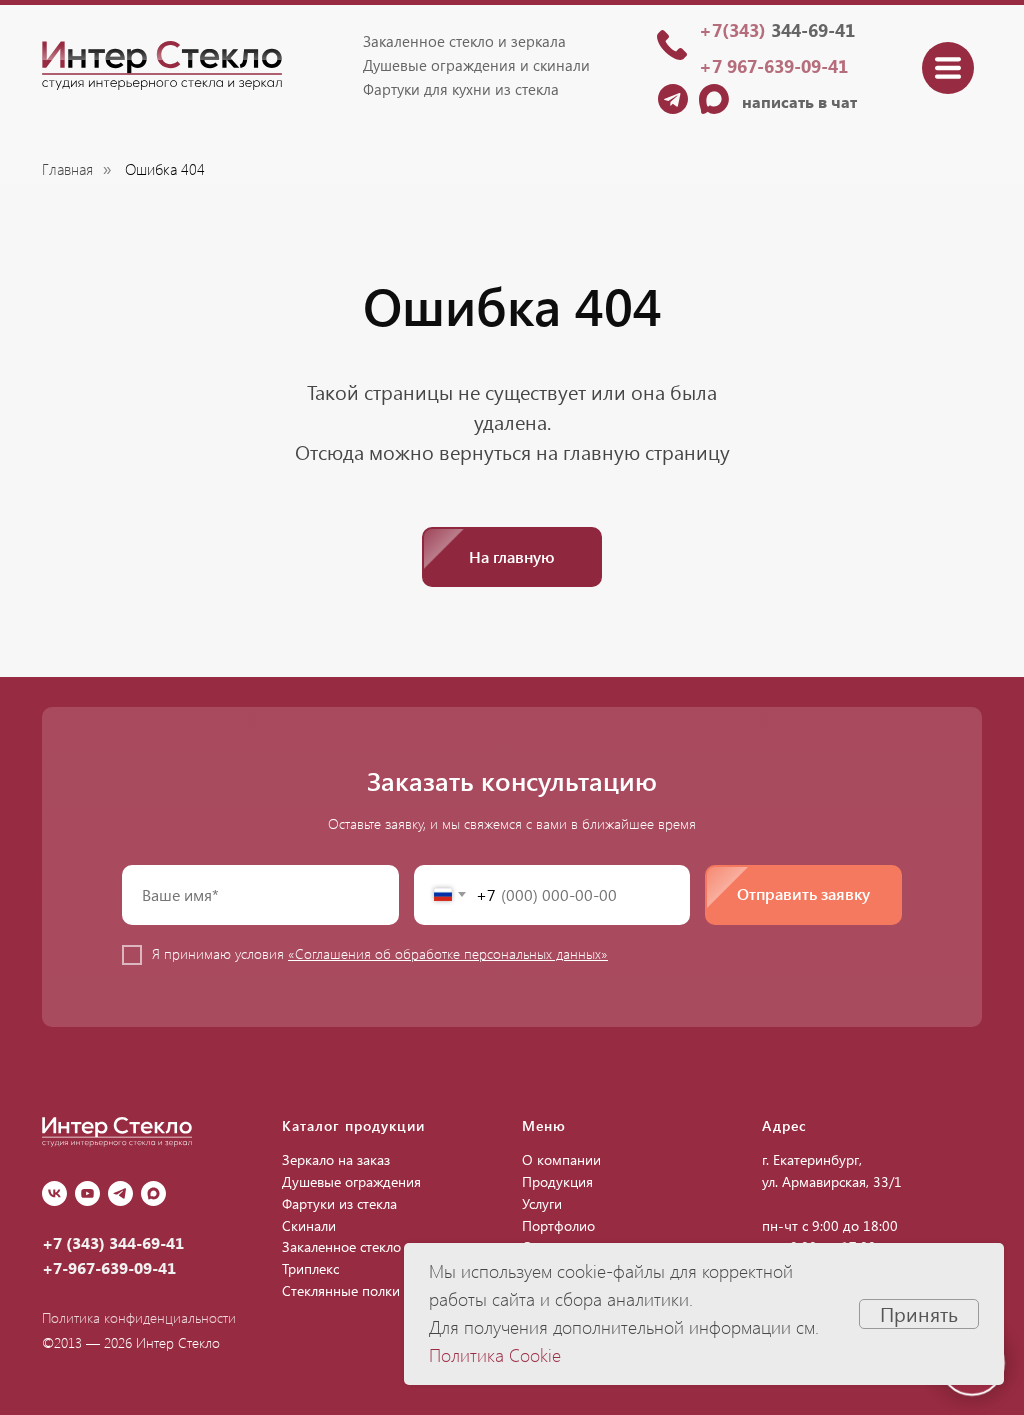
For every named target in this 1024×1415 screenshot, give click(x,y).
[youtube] (87, 1193)
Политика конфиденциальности (139, 1317)
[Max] (153, 1193)
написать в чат (799, 101)
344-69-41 (777, 30)
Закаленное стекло (341, 1246)
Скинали (309, 1225)
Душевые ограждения (351, 1181)
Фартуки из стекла (339, 1203)
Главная (67, 169)
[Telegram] (120, 1193)
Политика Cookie (495, 1355)
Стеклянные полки (341, 1290)
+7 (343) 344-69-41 (113, 1242)
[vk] (54, 1193)
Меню (544, 1125)
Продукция (557, 1181)
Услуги (542, 1203)
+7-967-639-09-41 (109, 1267)
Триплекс (310, 1268)
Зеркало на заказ (336, 1159)
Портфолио (558, 1225)
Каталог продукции (353, 1125)
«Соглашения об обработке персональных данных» (448, 953)
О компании (561, 1159)
